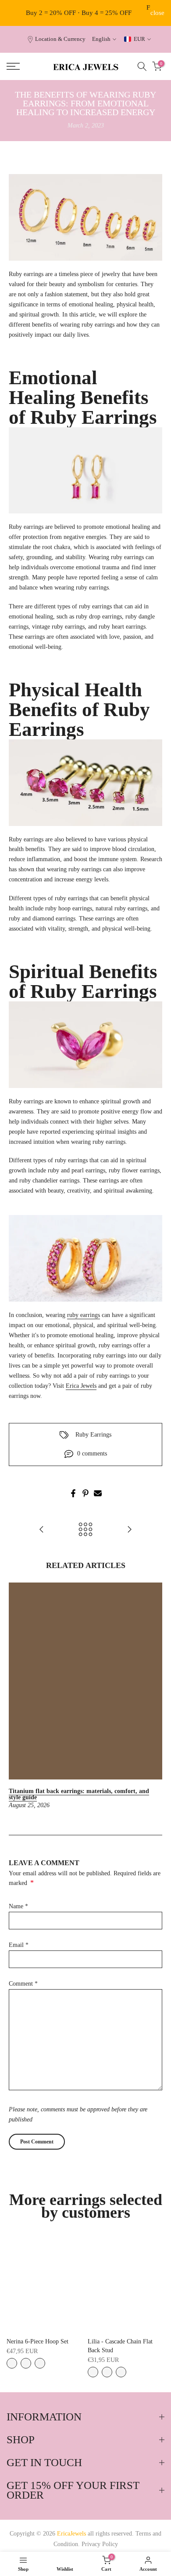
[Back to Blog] (85, 1530)
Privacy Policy (100, 2544)
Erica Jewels (81, 1386)
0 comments (92, 1454)
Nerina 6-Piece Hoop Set (37, 2341)
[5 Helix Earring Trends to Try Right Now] (42, 1530)
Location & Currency (60, 39)
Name (18, 1906)
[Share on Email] (98, 1493)
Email (19, 1945)
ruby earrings (84, 1315)
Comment (23, 1984)
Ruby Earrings (93, 1435)
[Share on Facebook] (73, 1493)
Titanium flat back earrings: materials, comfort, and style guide (79, 1794)
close (157, 13)
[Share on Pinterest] (85, 1493)
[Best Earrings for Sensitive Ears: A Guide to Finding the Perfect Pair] (129, 1530)
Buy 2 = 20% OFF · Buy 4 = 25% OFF (79, 13)
